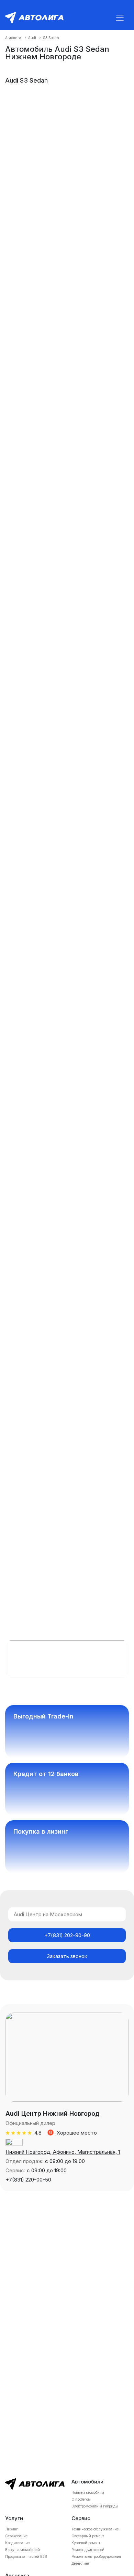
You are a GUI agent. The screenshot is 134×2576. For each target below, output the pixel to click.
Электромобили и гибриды (95, 2506)
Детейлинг (81, 2563)
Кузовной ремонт (86, 2543)
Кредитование (17, 2543)
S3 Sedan (51, 38)
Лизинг (12, 2529)
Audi (32, 38)
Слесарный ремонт (88, 2536)
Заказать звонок (67, 1956)
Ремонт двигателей (88, 2550)
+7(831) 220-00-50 (28, 2180)
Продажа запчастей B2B (26, 2556)
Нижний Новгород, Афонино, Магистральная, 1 (63, 2152)
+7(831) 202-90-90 (67, 1935)
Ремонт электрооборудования (96, 2556)
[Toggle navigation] (120, 18)
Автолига (13, 38)
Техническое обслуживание (95, 2529)
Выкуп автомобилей (23, 2550)
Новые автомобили (88, 2492)
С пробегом (81, 2499)
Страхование (16, 2536)
